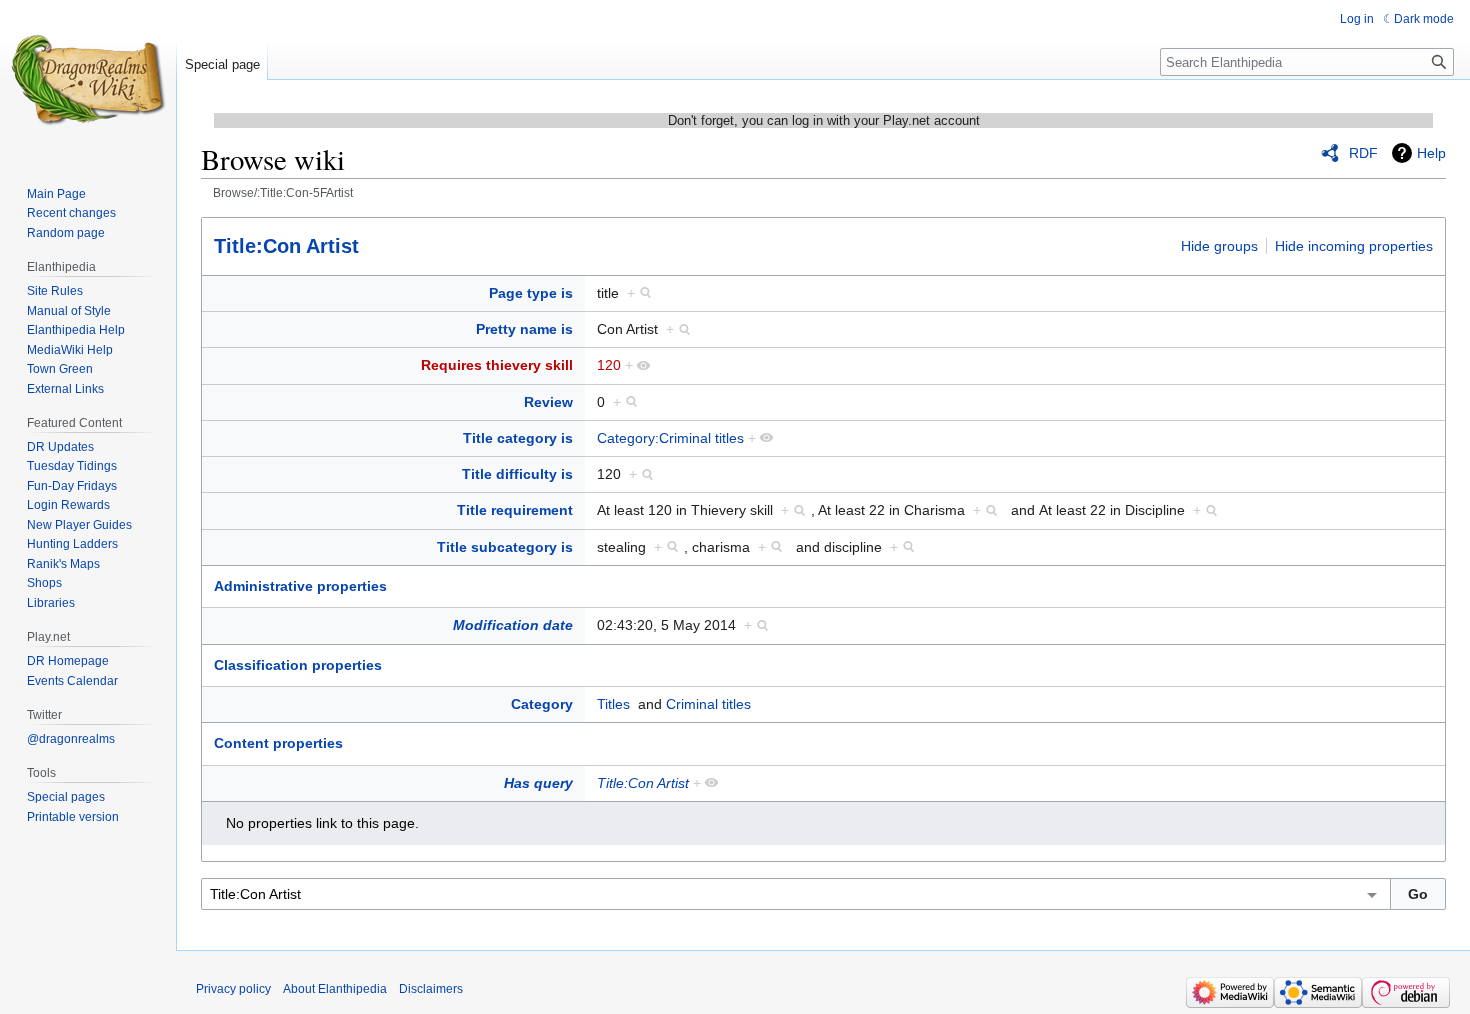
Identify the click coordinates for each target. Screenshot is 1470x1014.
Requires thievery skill (497, 365)
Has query (538, 783)
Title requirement (515, 510)
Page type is (531, 293)
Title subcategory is (505, 547)
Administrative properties (300, 586)
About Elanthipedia (335, 989)
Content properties (278, 743)
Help (1431, 153)
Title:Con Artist (286, 246)
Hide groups (1219, 246)
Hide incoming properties (1354, 246)
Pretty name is (524, 329)
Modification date (513, 625)
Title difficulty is (517, 474)
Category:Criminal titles (670, 438)
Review (548, 402)
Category (542, 704)
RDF (1363, 153)
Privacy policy (233, 989)
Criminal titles (708, 704)
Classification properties (298, 665)
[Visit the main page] (88, 80)
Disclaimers (431, 989)
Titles (613, 704)
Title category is (518, 438)
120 (609, 365)
